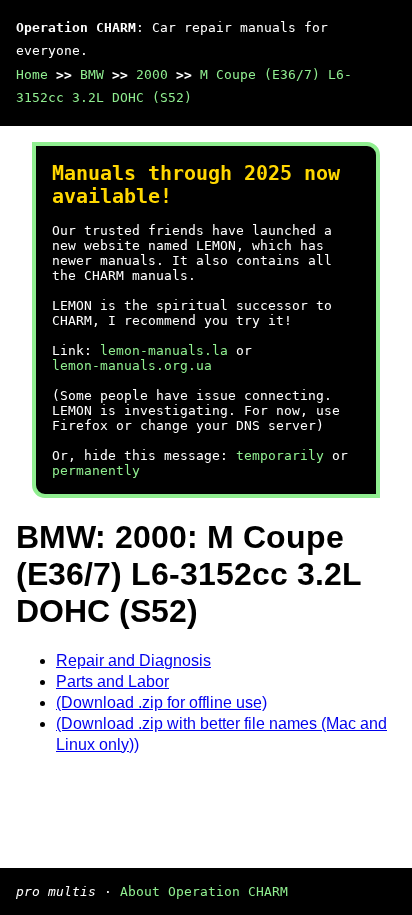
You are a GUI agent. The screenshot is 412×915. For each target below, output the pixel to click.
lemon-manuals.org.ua (132, 365)
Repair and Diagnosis (133, 660)
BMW (92, 74)
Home (32, 74)
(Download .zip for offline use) (161, 702)
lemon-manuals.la (164, 350)
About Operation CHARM (204, 891)
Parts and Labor (112, 681)
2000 (152, 74)
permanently (96, 470)
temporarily (280, 455)
